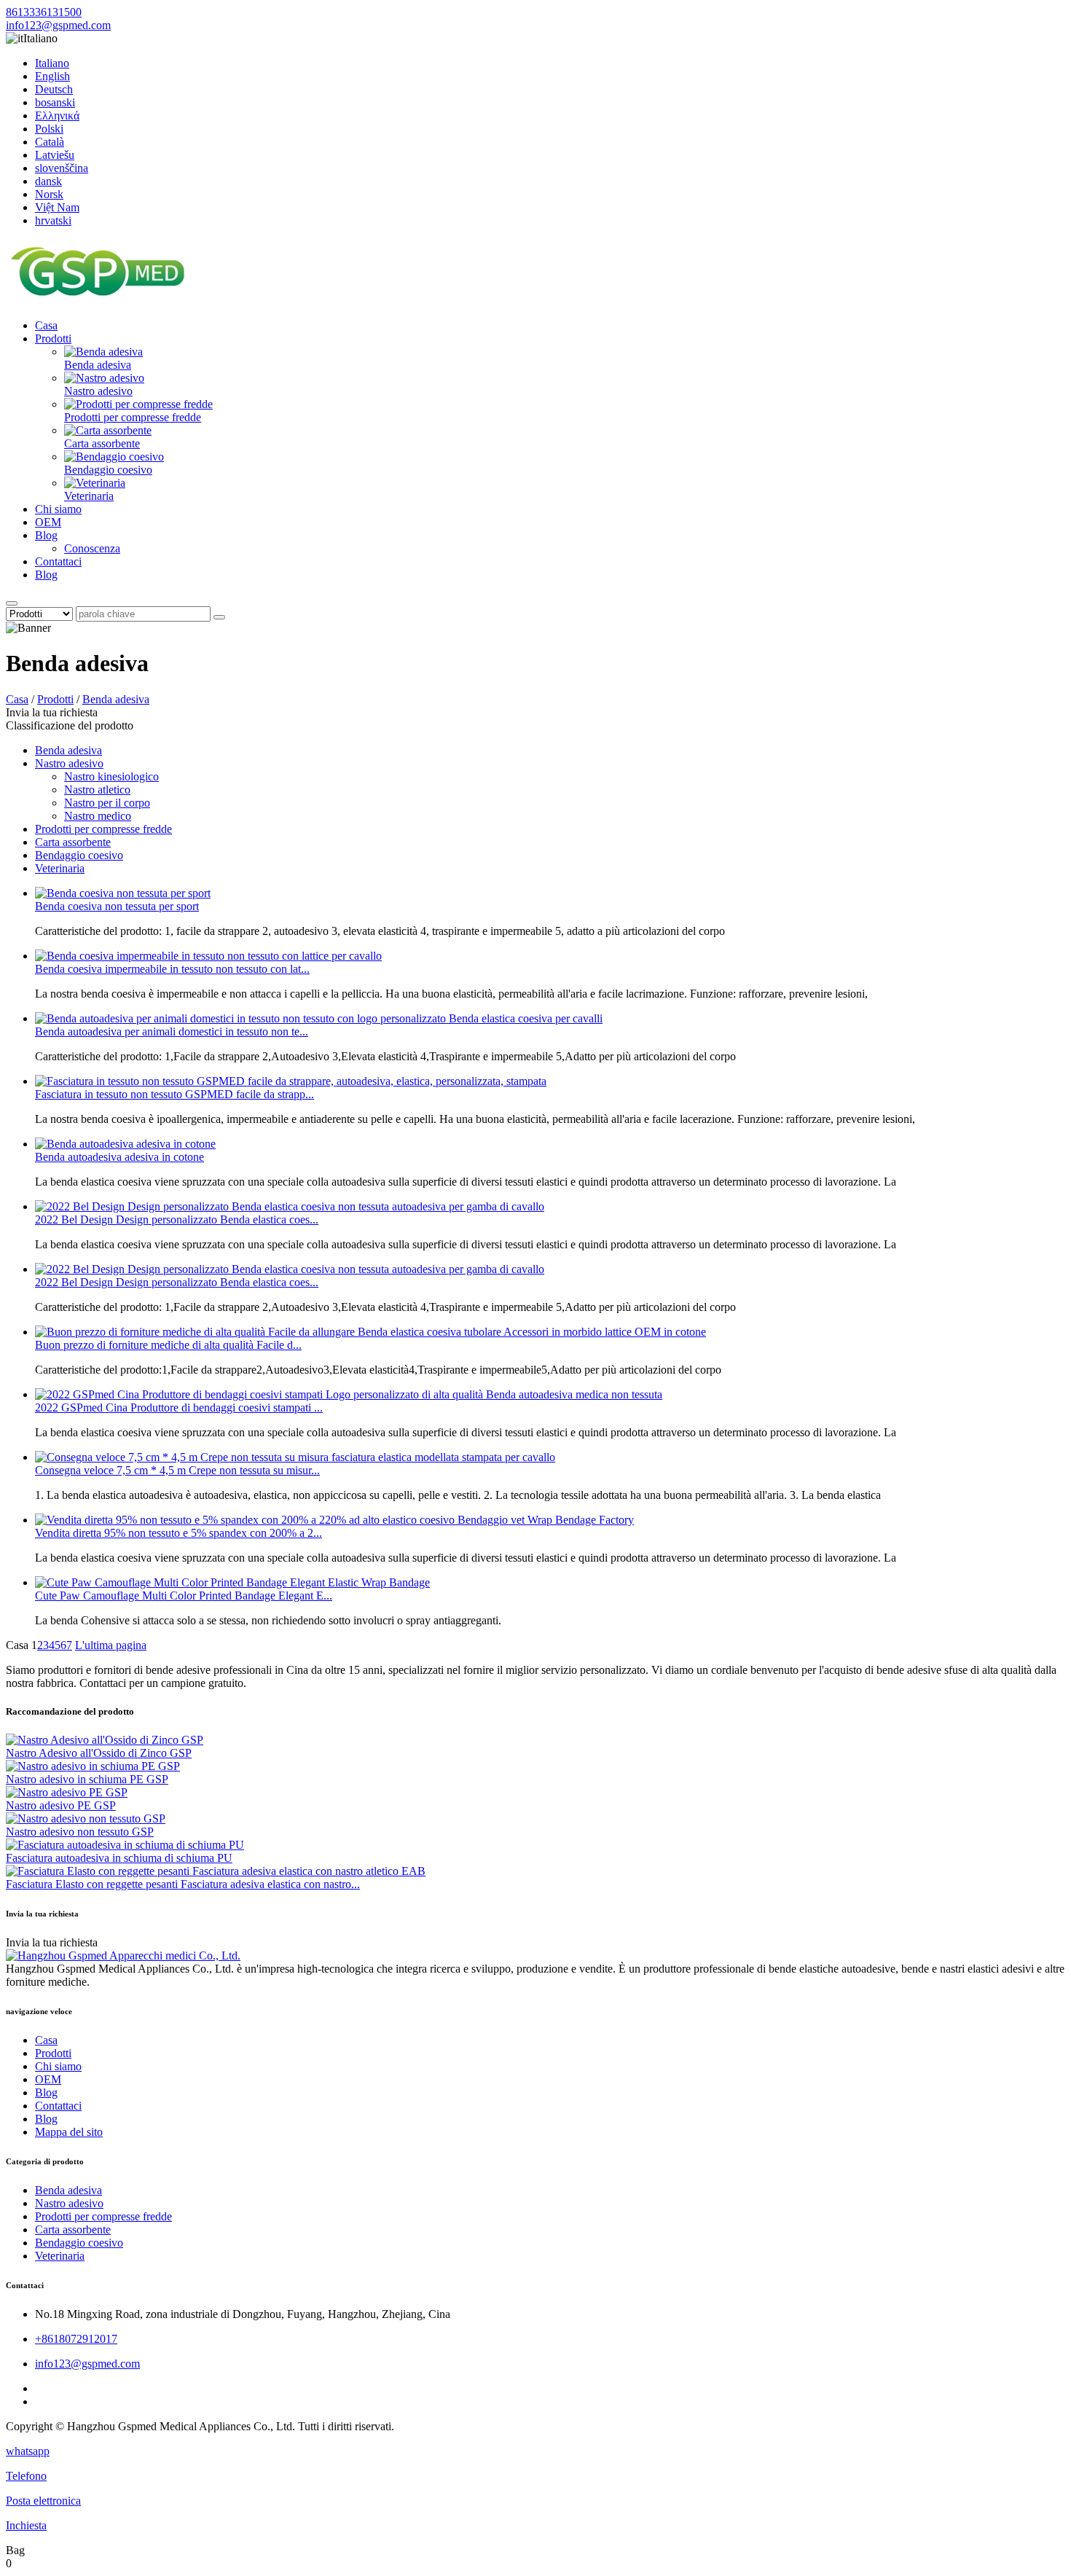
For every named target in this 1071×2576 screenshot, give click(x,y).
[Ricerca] (12, 603)
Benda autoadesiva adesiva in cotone (119, 1157)
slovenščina (62, 168)
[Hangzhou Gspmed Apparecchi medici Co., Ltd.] (97, 301)
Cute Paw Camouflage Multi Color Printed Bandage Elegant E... (184, 1596)
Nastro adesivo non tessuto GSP (80, 1832)
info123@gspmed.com (58, 25)
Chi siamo (58, 509)
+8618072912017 (76, 2339)
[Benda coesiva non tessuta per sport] (123, 893)
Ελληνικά (57, 116)
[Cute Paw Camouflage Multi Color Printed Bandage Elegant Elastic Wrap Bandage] (232, 1582)
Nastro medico (98, 816)
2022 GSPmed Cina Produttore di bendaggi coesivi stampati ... (179, 1408)
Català (50, 142)
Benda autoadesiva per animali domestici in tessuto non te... (172, 1031)
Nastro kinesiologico (111, 776)
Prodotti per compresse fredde (133, 417)
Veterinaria (89, 496)
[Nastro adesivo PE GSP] (67, 1792)
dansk (48, 181)
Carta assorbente (102, 443)
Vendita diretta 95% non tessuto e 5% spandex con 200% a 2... (178, 1533)
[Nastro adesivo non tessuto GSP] (86, 1819)
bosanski (55, 102)
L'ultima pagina (111, 1645)
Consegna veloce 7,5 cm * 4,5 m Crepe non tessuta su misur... (177, 1470)
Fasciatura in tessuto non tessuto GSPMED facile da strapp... (174, 1094)
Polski (49, 129)
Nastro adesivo (98, 391)
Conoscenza (92, 548)
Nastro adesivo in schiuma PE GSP (87, 1779)
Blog (46, 535)
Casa (46, 325)
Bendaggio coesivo (108, 470)
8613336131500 (44, 12)
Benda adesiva (98, 365)
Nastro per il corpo (107, 803)
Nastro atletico (97, 790)
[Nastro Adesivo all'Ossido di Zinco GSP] (105, 1740)
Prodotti (53, 338)
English (52, 76)
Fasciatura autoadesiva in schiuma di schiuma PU (119, 1858)
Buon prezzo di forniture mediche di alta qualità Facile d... (168, 1345)
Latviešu (55, 155)
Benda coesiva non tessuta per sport (117, 906)
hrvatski (53, 220)
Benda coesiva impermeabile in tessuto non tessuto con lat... (172, 969)
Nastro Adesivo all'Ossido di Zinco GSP (99, 1753)
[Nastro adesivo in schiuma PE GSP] (93, 1766)
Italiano (52, 63)
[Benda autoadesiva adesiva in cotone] (125, 1144)
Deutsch (54, 89)
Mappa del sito (69, 2132)
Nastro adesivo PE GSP (61, 1805)
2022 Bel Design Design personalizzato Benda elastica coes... (177, 1220)
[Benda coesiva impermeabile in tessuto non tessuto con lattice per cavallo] (208, 956)
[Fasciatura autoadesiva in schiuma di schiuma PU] (125, 1845)
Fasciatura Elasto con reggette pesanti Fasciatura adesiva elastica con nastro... (183, 1884)
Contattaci (58, 561)
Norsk (49, 194)
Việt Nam (57, 207)
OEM (48, 522)
